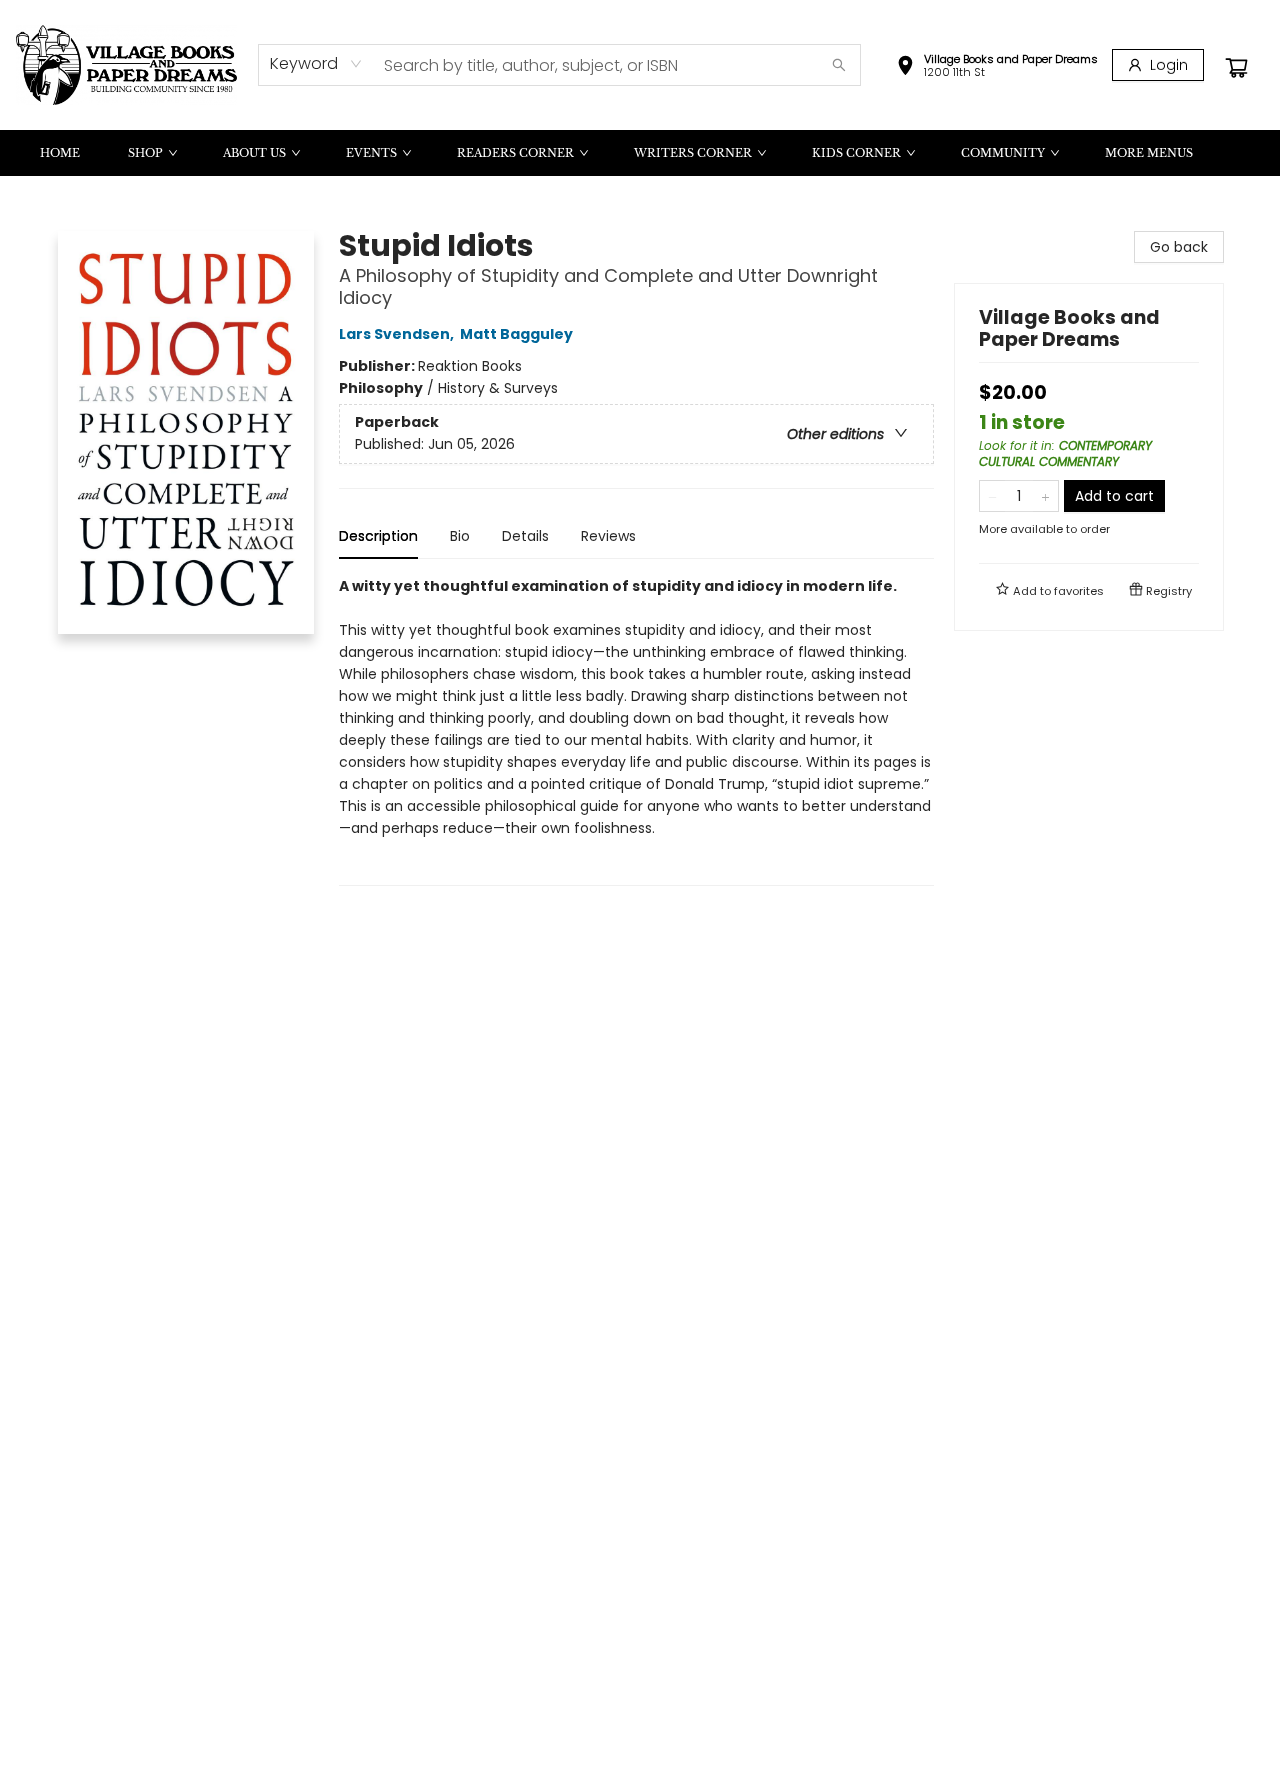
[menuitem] (60, 153)
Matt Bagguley (516, 334)
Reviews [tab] (608, 536)
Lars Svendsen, (398, 334)
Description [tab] (378, 536)
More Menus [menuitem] (1149, 153)
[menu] (640, 153)
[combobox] (316, 64)
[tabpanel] (636, 730)
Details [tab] (525, 536)
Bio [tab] (460, 536)
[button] (997, 68)
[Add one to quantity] (1045, 496)
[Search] (839, 65)
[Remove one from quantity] (992, 496)
